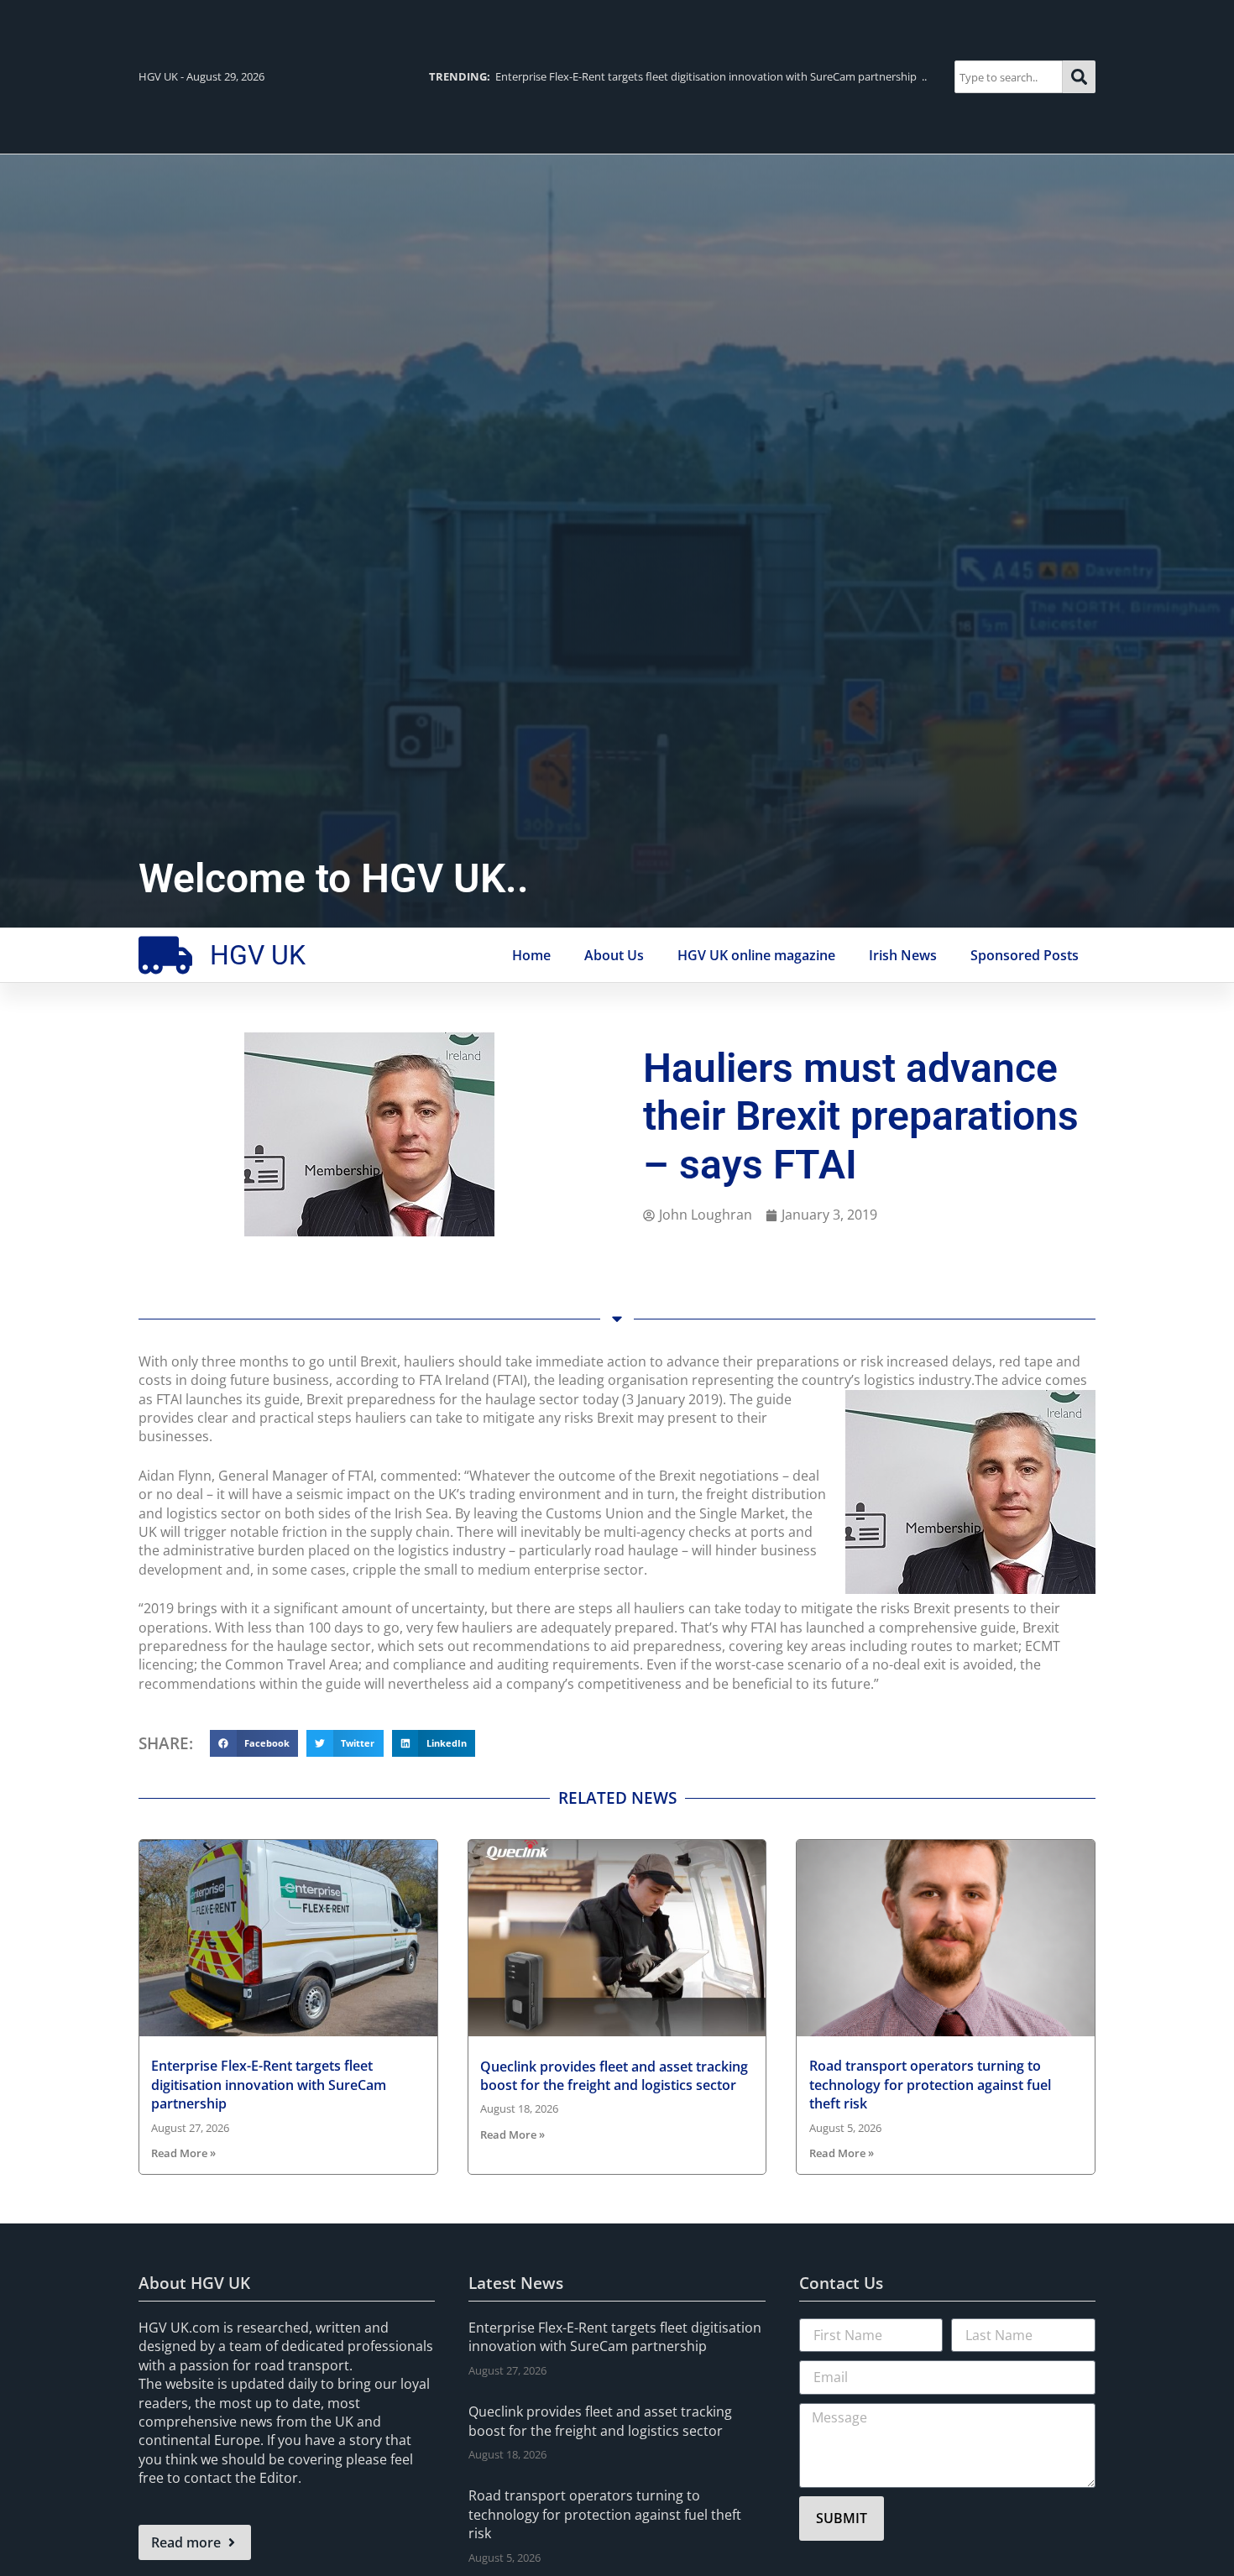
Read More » (183, 2153)
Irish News (903, 955)
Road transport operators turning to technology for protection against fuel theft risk (930, 2085)
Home (531, 955)
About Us (614, 955)
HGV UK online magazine (756, 955)
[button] (254, 1743)
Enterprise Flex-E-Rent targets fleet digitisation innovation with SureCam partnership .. (678, 76)
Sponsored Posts (1025, 955)
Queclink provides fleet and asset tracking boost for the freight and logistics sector (614, 2076)
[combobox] (1009, 77)
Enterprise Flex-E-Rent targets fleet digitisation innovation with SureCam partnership (269, 2085)
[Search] (1079, 77)
